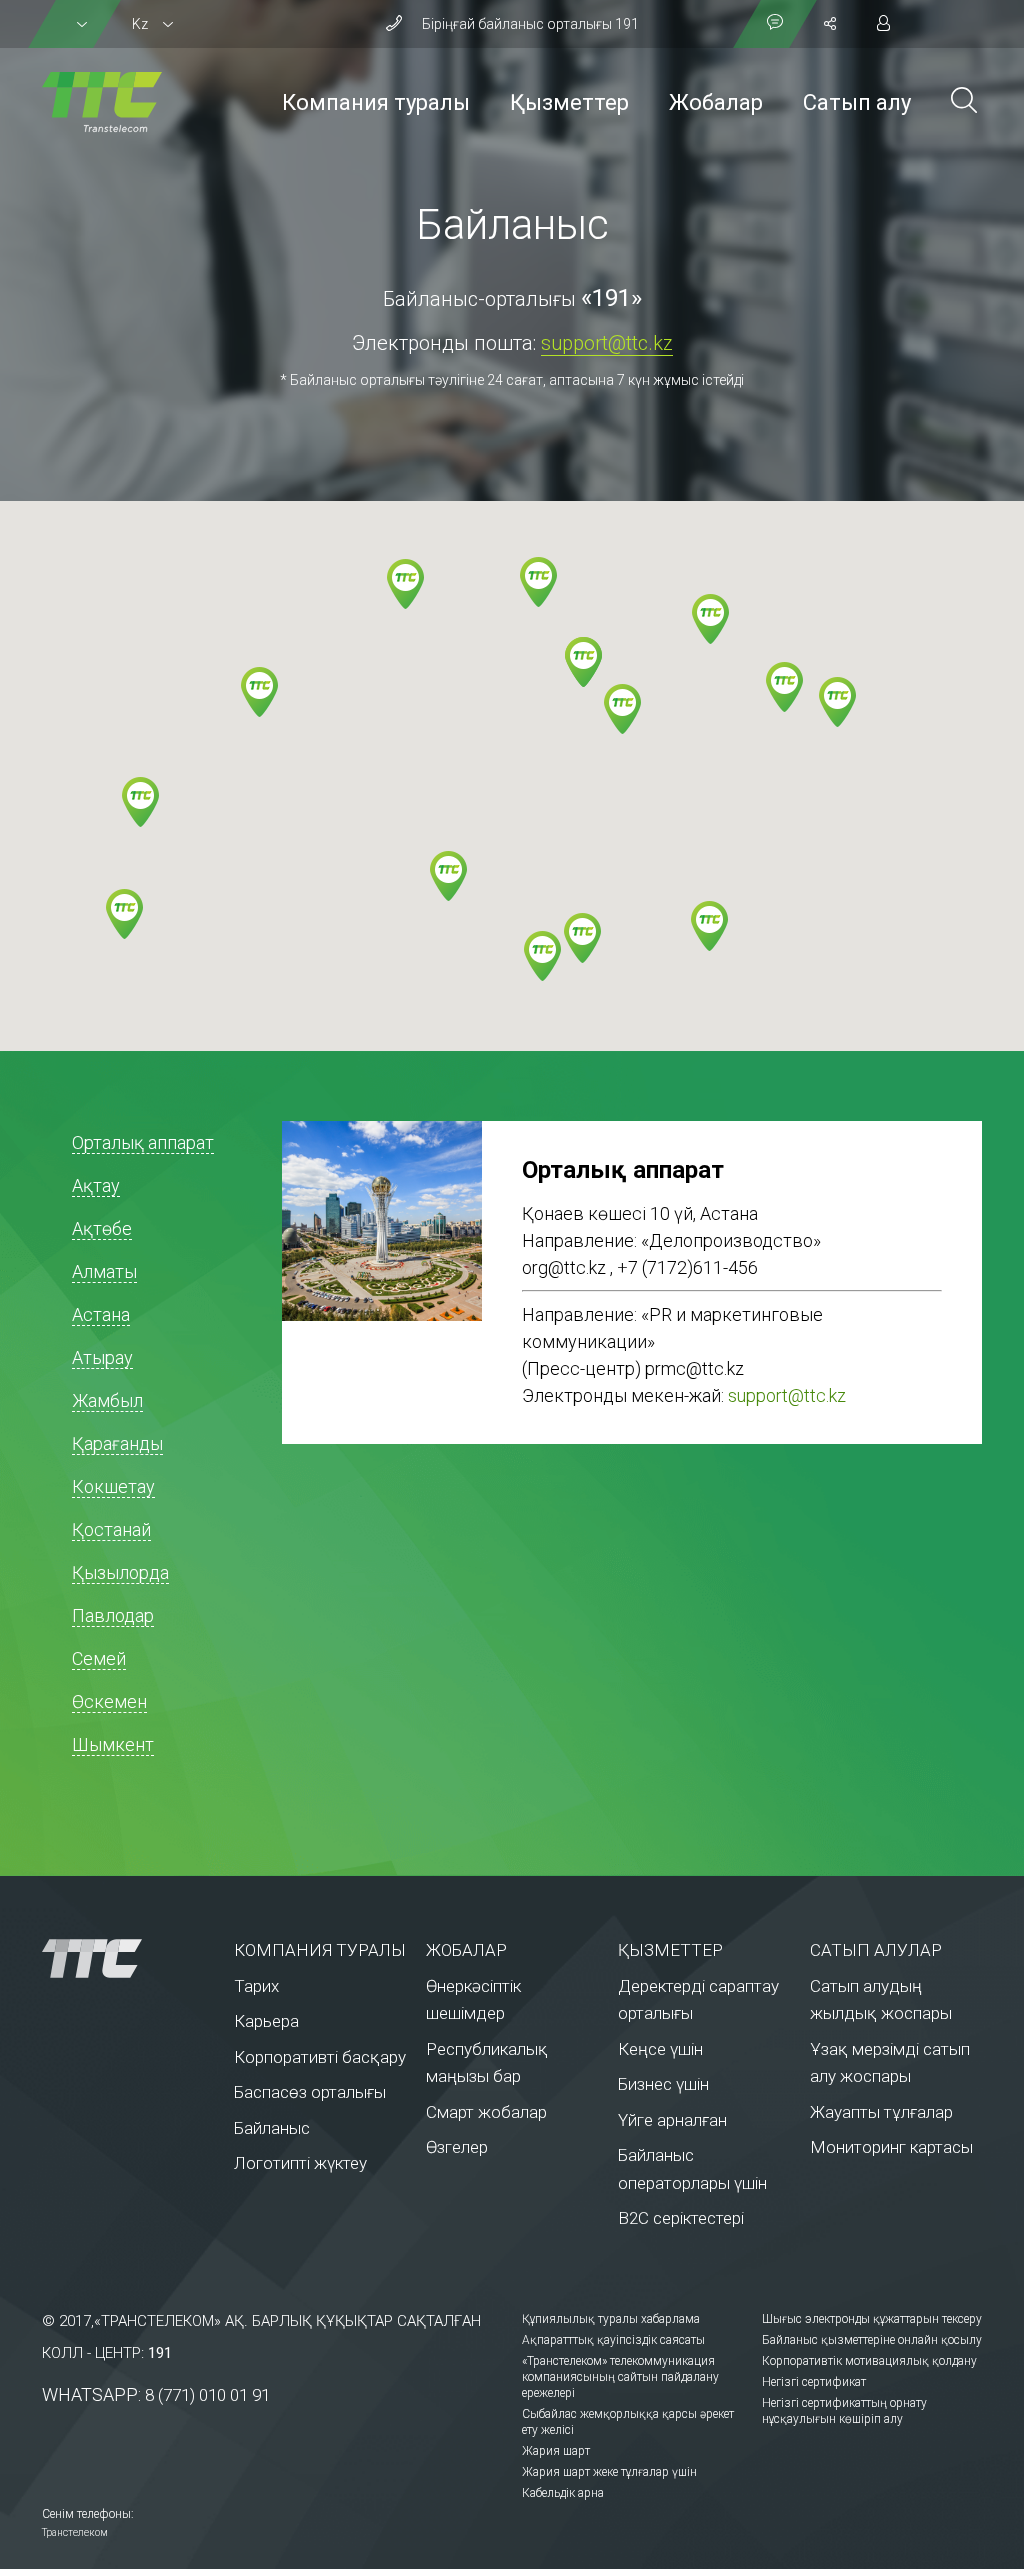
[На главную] (118, 1958)
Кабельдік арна (563, 2493)
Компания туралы (376, 102)
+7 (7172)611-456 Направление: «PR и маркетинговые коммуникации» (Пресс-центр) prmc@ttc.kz (672, 1318)
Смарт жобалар (486, 2112)
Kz (140, 24)
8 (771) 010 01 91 (207, 2395)
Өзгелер (457, 2147)
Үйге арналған (672, 2120)
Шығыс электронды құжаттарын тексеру (872, 2319)
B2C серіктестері (681, 2218)
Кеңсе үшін (660, 2049)
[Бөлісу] (830, 24)
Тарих (256, 1986)
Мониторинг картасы (891, 2147)
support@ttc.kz (607, 343)
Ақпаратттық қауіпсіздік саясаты (613, 2340)
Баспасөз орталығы (310, 2092)
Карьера (266, 2021)
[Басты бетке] (102, 102)
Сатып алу (857, 102)
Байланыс (272, 2128)
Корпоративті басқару (320, 2057)
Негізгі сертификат (814, 2382)
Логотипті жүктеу (300, 2163)
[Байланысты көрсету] (775, 24)
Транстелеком (75, 2532)
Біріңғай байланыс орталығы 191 (530, 24)
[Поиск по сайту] (964, 102)
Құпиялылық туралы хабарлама (611, 2319)
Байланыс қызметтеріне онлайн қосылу (872, 2340)
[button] (124, 914)
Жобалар (716, 102)
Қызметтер (569, 102)
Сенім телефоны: (88, 2514)
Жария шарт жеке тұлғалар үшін (609, 2472)
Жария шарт (556, 2451)
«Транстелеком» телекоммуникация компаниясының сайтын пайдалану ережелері (620, 2377)
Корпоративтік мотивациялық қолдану (869, 2361)
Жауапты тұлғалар (881, 2112)
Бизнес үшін (663, 2084)
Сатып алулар (876, 1950)
